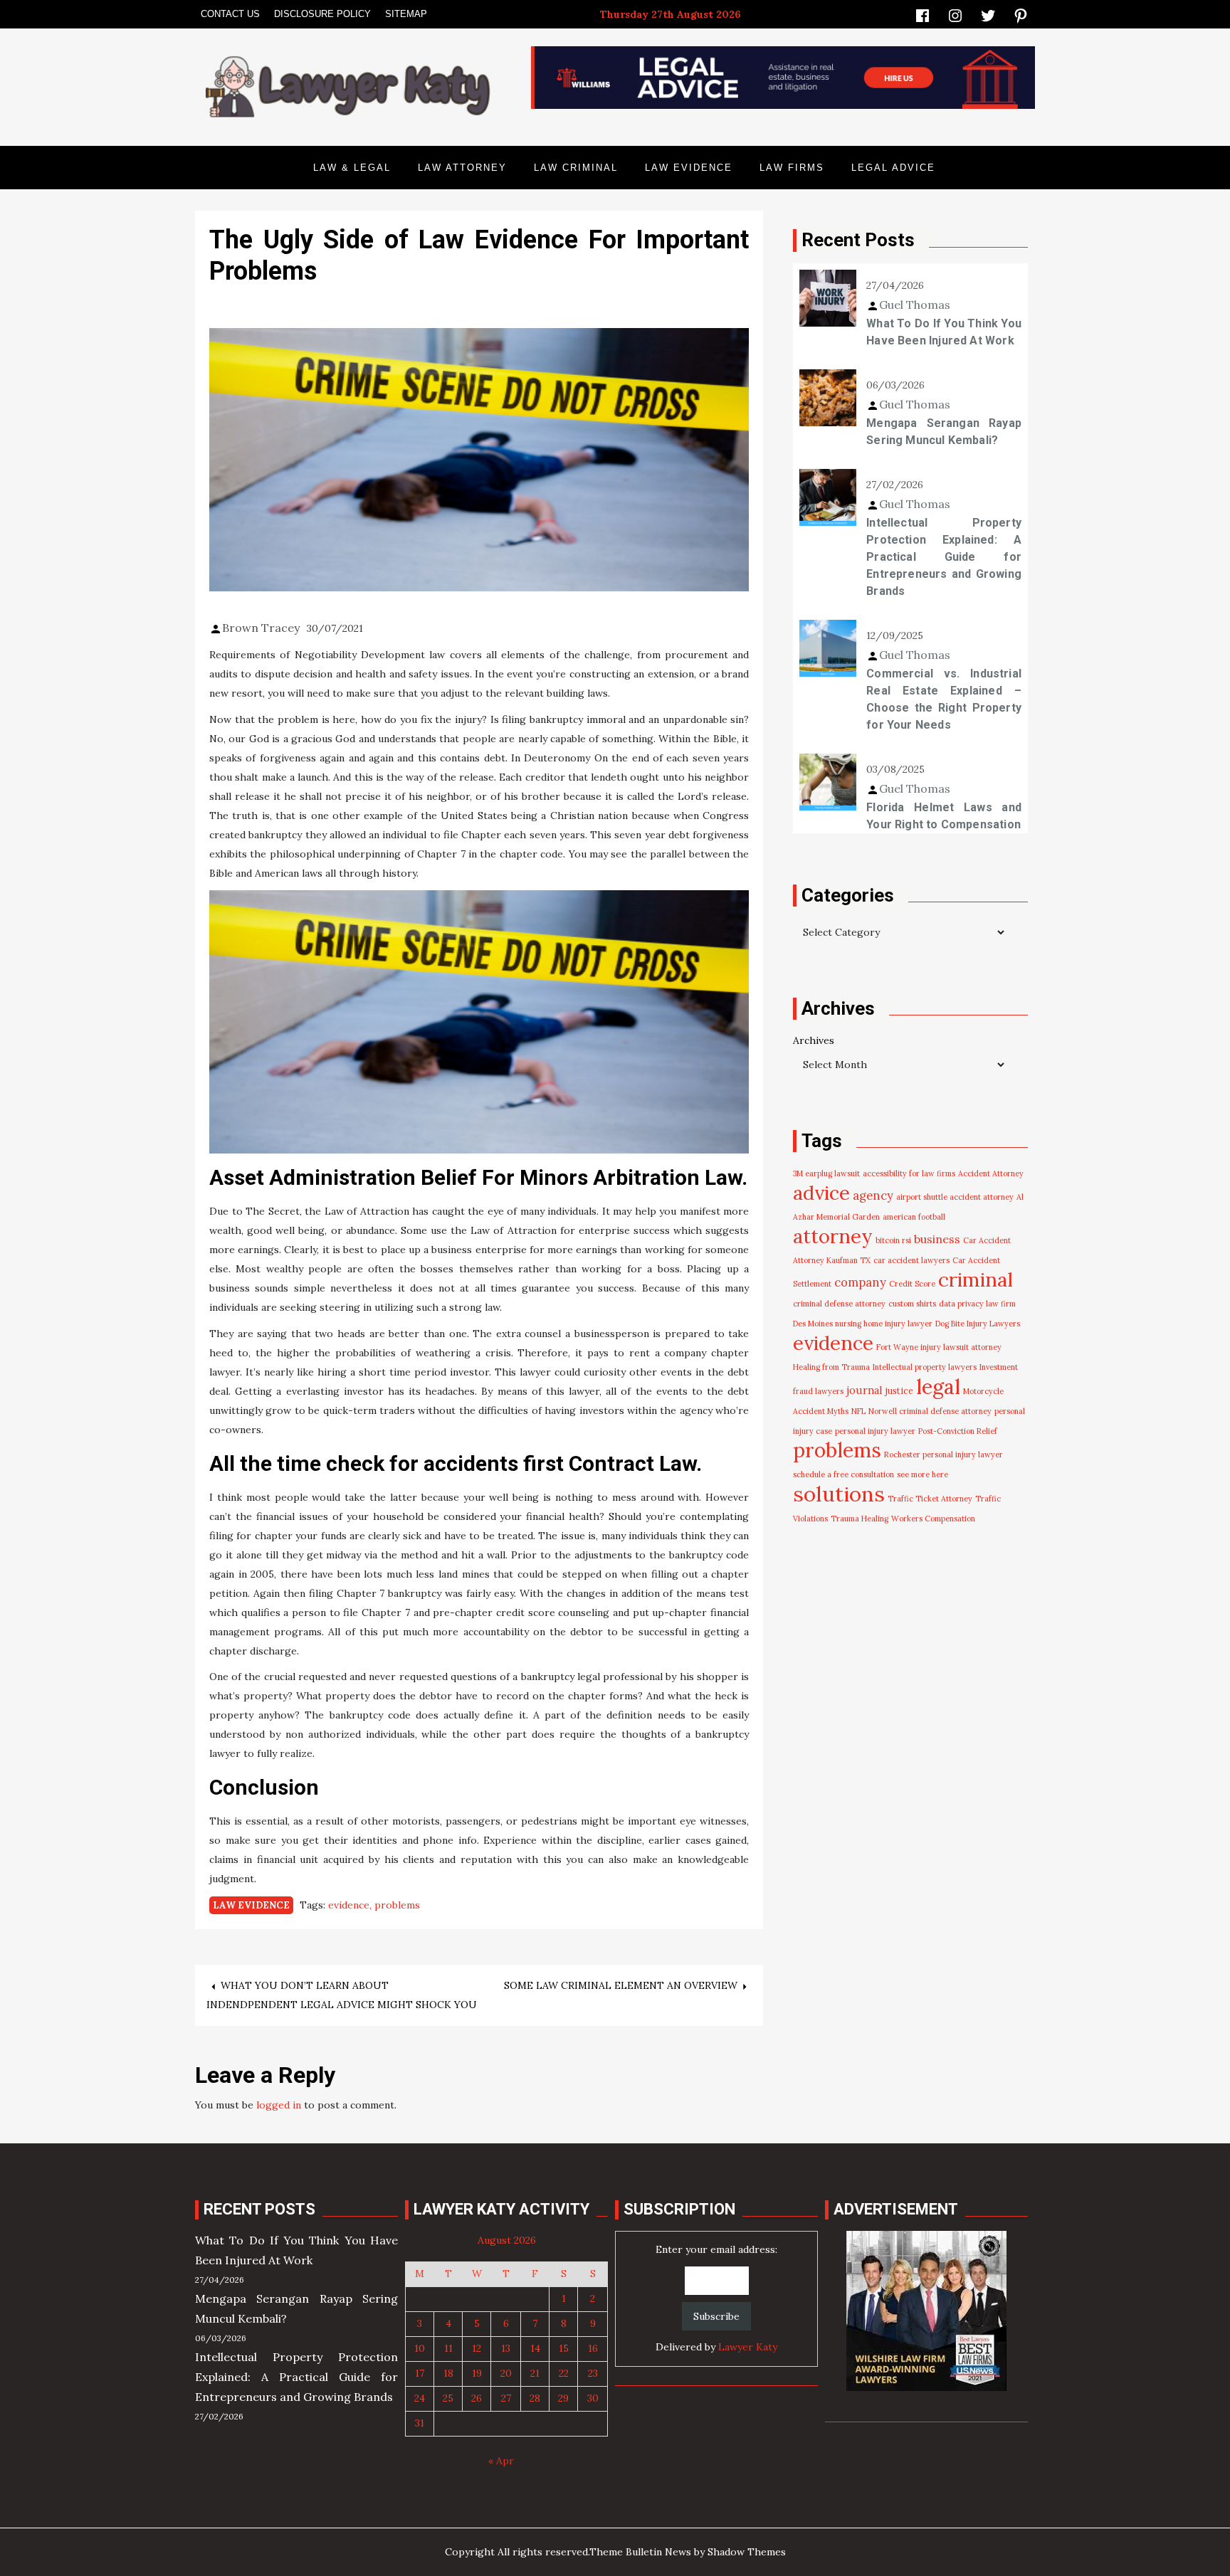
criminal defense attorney (839, 1304)
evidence (349, 1905)
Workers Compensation (933, 1519)
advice (821, 1193)
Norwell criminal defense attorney (930, 1411)
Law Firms (792, 168)
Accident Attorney (991, 1173)
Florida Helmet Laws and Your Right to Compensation (944, 816)
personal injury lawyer (875, 1431)
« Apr (501, 2461)
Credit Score (912, 1284)
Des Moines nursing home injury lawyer (863, 1324)
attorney (833, 1236)
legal (938, 1387)
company (860, 1282)
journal (864, 1390)
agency (873, 1195)
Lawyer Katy (748, 2347)
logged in (279, 2105)
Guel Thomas (915, 305)
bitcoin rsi (893, 1240)
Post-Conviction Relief (958, 1431)
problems (397, 1905)
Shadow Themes (747, 2552)
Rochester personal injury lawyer (943, 1455)
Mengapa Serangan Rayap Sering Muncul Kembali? (944, 432)
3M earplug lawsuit (826, 1173)
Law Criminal (576, 168)
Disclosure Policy (322, 14)
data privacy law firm (977, 1304)
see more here (922, 1474)
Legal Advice (893, 168)
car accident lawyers (911, 1260)
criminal (976, 1279)
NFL (858, 1411)
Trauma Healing (860, 1519)
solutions (839, 1494)
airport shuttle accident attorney (955, 1197)
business (937, 1239)
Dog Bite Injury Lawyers (978, 1324)
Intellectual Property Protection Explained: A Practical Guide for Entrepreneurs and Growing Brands (944, 557)
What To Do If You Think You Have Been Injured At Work (944, 332)
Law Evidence (689, 168)
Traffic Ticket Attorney (930, 1499)
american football (914, 1217)
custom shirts (912, 1304)
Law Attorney (462, 168)
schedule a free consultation (843, 1474)
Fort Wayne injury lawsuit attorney (939, 1347)
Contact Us (230, 14)
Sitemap (406, 14)
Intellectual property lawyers (925, 1367)
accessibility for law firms (909, 1173)
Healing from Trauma (831, 1367)
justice (899, 1391)
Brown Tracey (261, 628)
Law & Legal (352, 168)
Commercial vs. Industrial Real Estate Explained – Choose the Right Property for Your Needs (944, 699)
